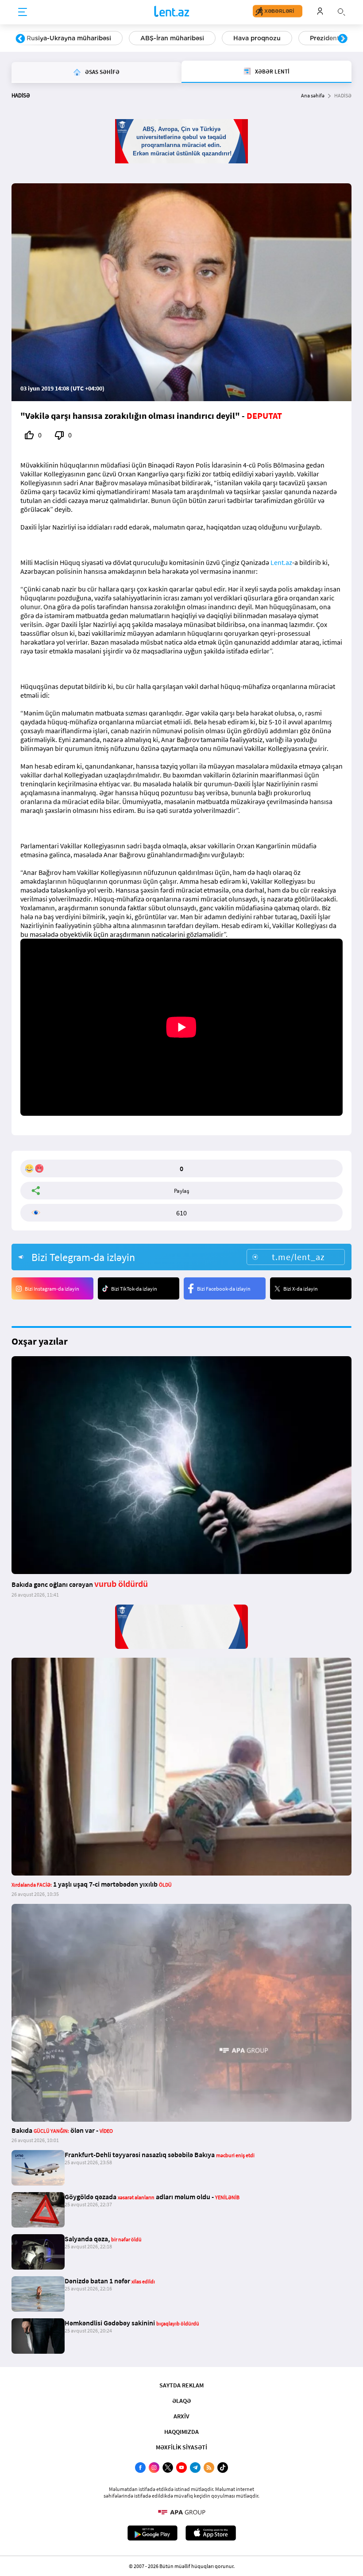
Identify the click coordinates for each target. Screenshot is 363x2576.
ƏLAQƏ (181, 2401)
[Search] (341, 11)
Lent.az (281, 562)
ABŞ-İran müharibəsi (172, 38)
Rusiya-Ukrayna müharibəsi (69, 38)
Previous (20, 39)
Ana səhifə (313, 95)
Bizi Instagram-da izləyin (52, 1289)
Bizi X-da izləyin (301, 1289)
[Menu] (23, 12)
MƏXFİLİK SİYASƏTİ (181, 2447)
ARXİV (181, 2416)
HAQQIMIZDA (181, 2432)
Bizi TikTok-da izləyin (134, 1289)
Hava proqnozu (257, 38)
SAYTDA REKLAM (181, 2385)
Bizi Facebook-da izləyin (224, 1289)
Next (343, 39)
